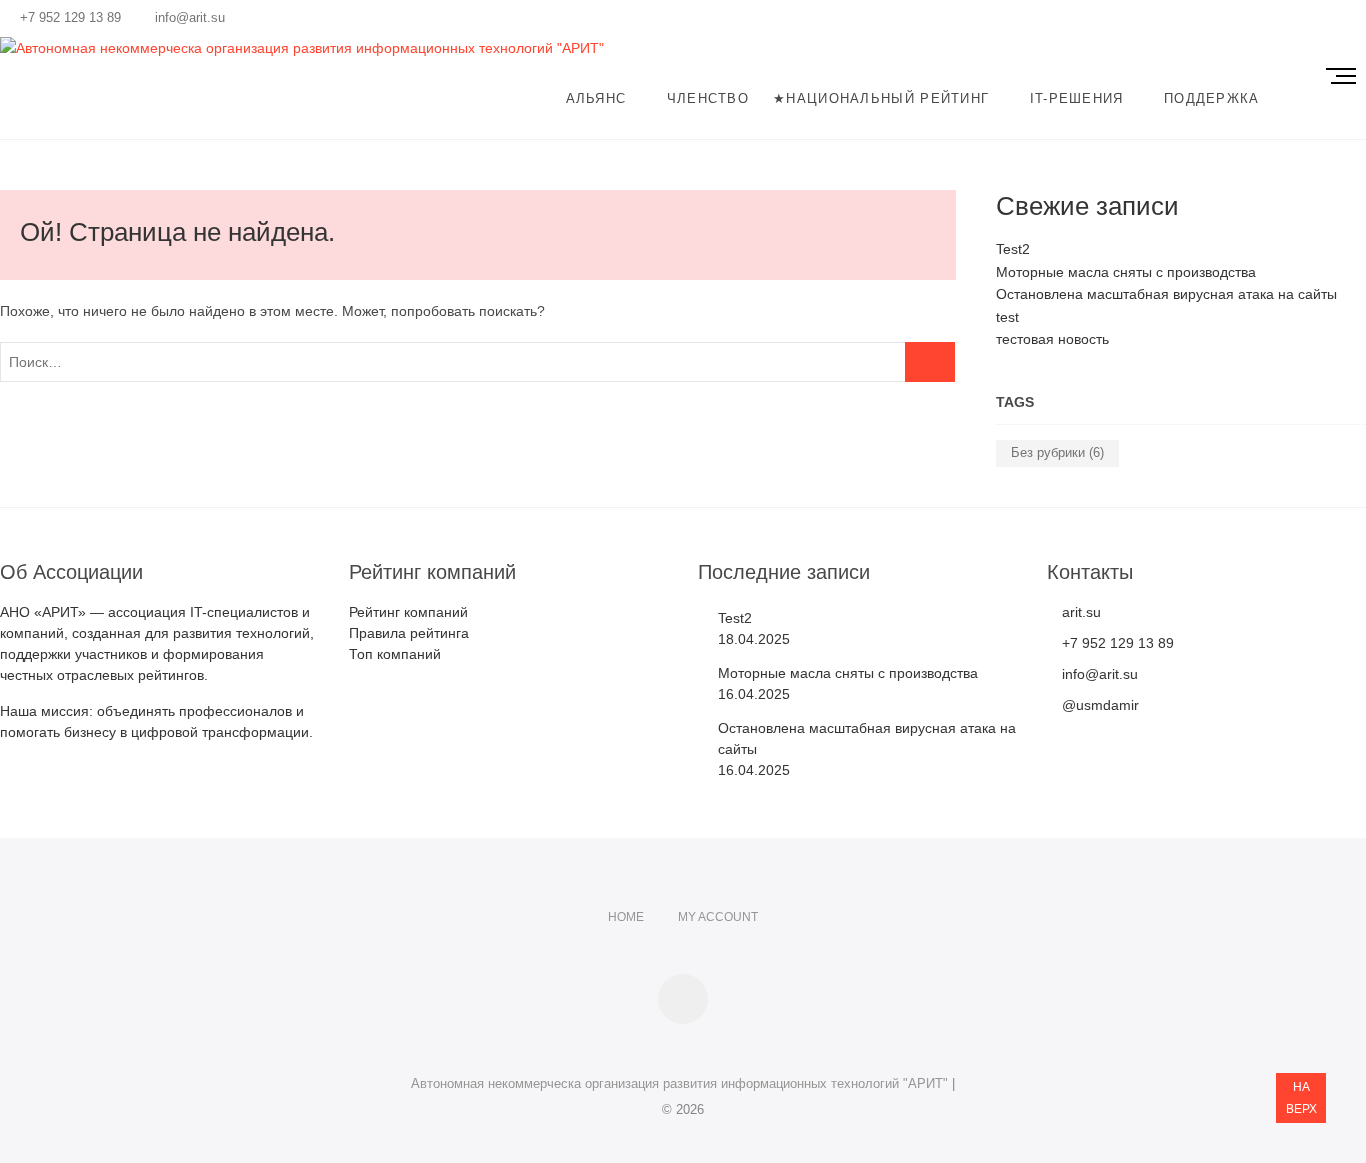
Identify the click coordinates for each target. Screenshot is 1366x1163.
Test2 (1013, 249)
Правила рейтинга (409, 633)
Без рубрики (1057, 452)
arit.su (1079, 612)
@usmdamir (1098, 705)
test (1007, 317)
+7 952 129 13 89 (68, 17)
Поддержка (1212, 98)
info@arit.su (188, 17)
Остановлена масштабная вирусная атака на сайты (1166, 294)
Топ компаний (395, 654)
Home (626, 917)
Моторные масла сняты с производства (1126, 272)
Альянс (596, 98)
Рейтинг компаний (408, 612)
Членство (708, 98)
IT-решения (1077, 98)
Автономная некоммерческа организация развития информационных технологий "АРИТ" (679, 1083)
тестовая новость (1052, 339)
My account (718, 917)
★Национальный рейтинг (881, 98)
